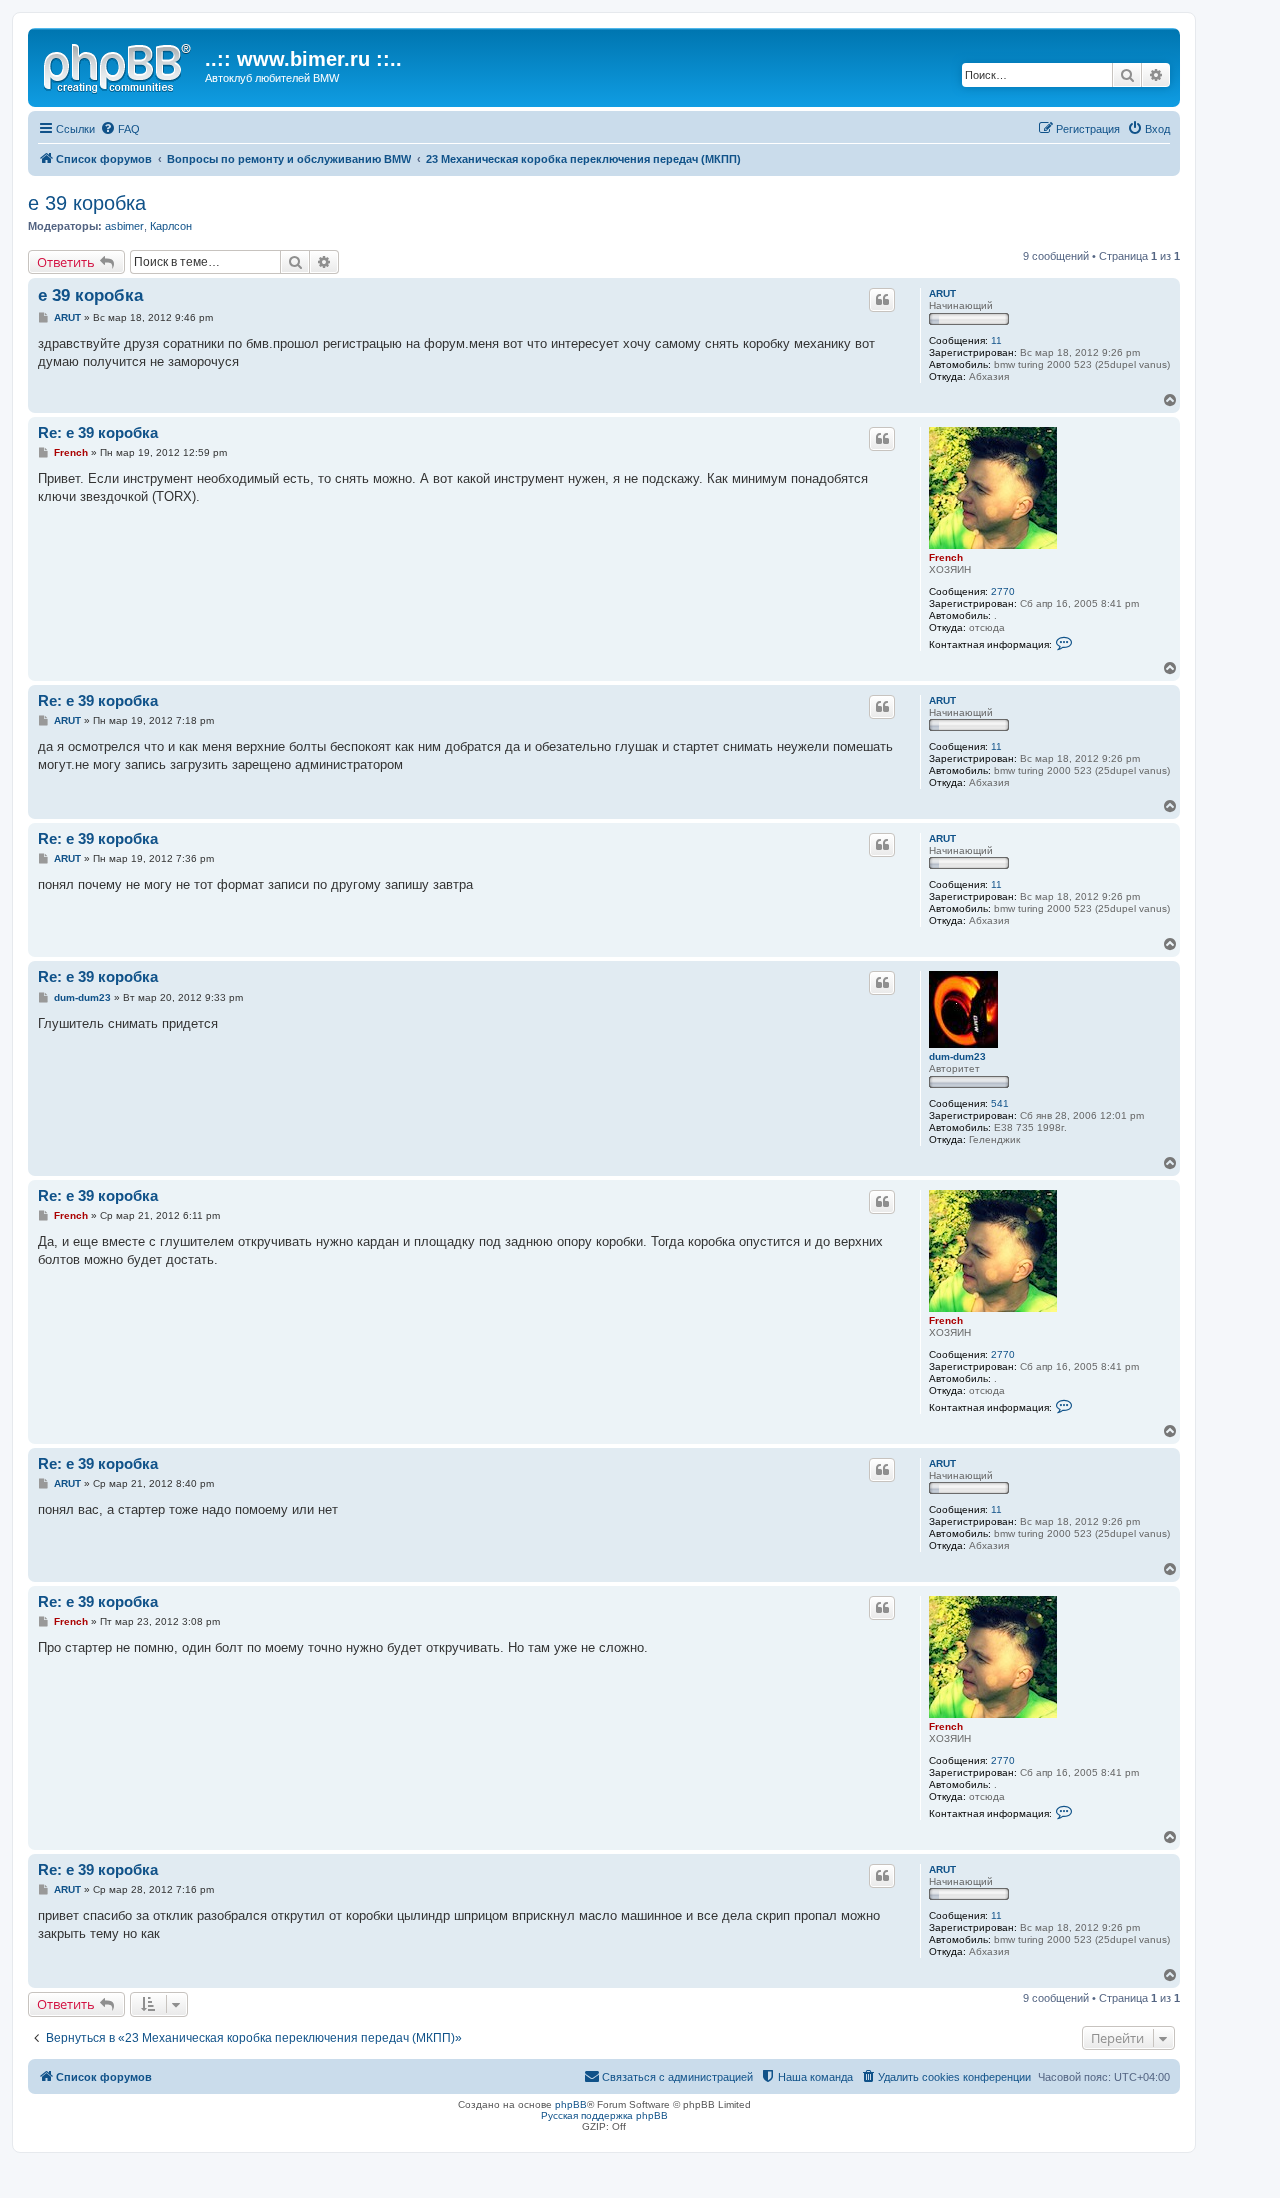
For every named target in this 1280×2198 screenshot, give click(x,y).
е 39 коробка (87, 203)
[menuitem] (120, 129)
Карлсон (171, 226)
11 (996, 340)
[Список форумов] (119, 65)
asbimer (124, 226)
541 (1000, 1103)
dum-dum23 (957, 1056)
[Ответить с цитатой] (882, 300)
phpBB (571, 2104)
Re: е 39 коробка (98, 432)
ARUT (942, 293)
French (946, 557)
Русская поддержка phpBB (604, 2115)
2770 (1003, 591)
